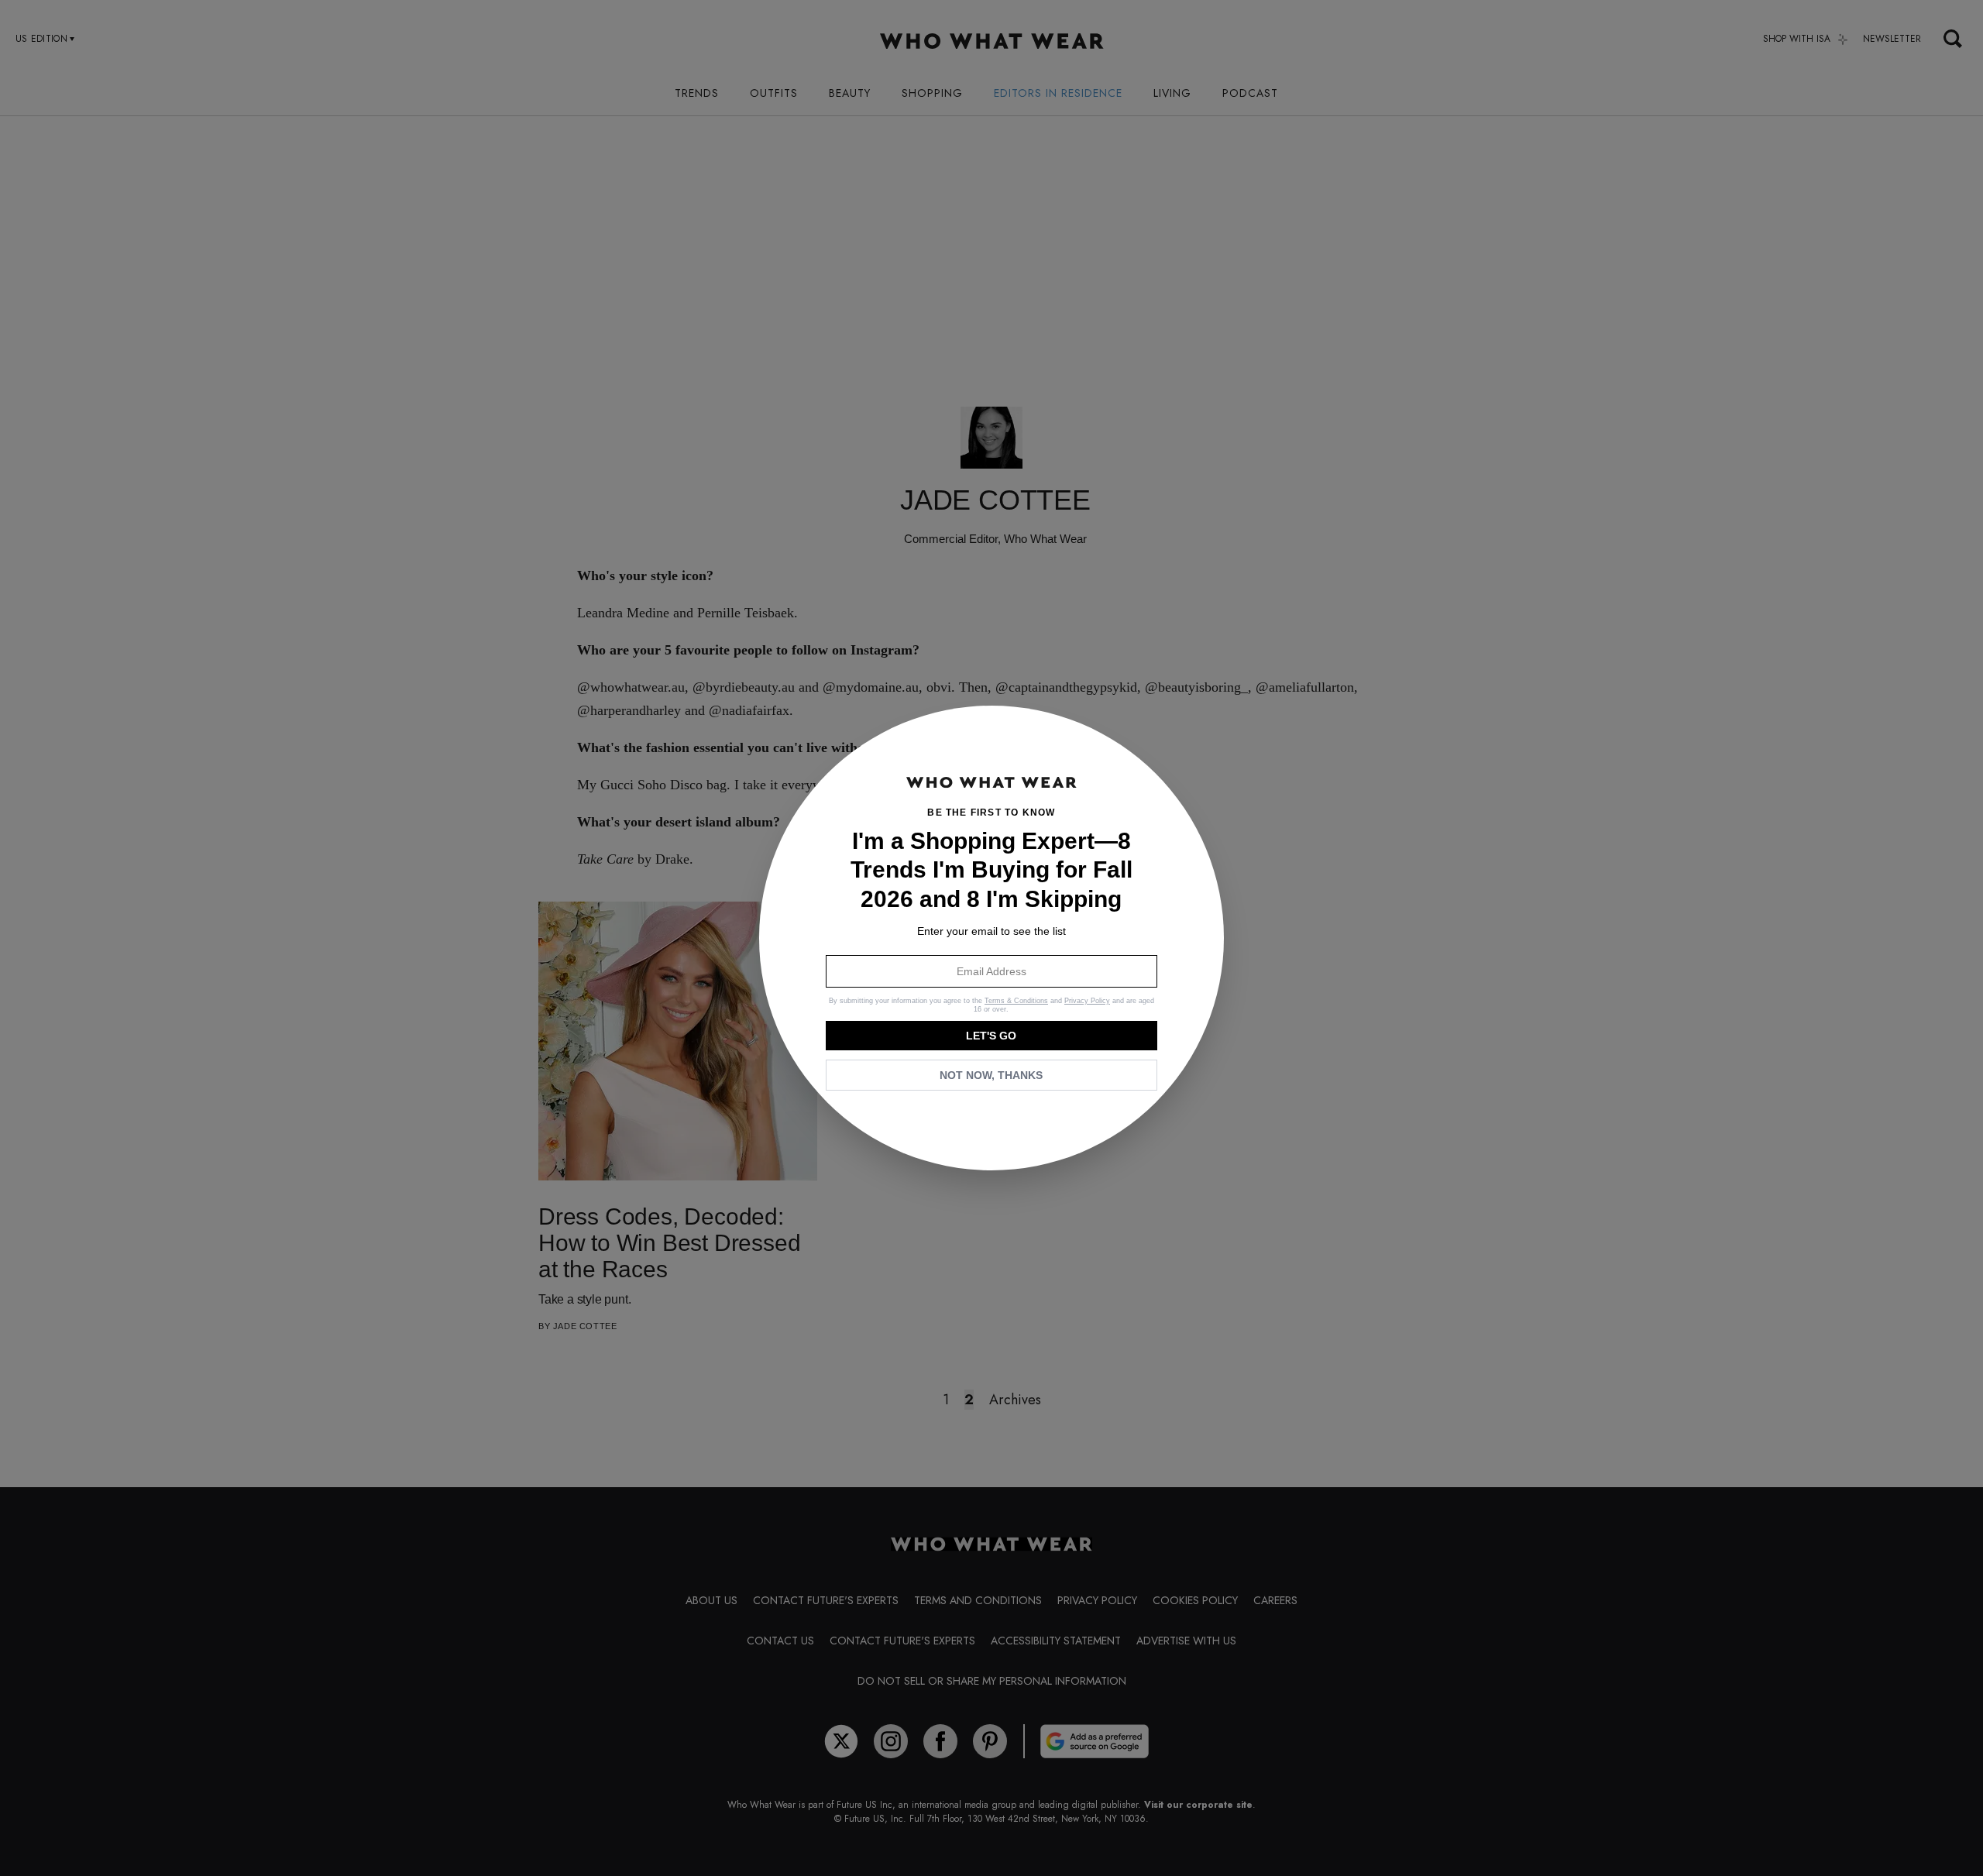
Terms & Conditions (1016, 1001)
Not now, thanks (991, 1075)
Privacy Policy (1087, 1001)
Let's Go (991, 1036)
